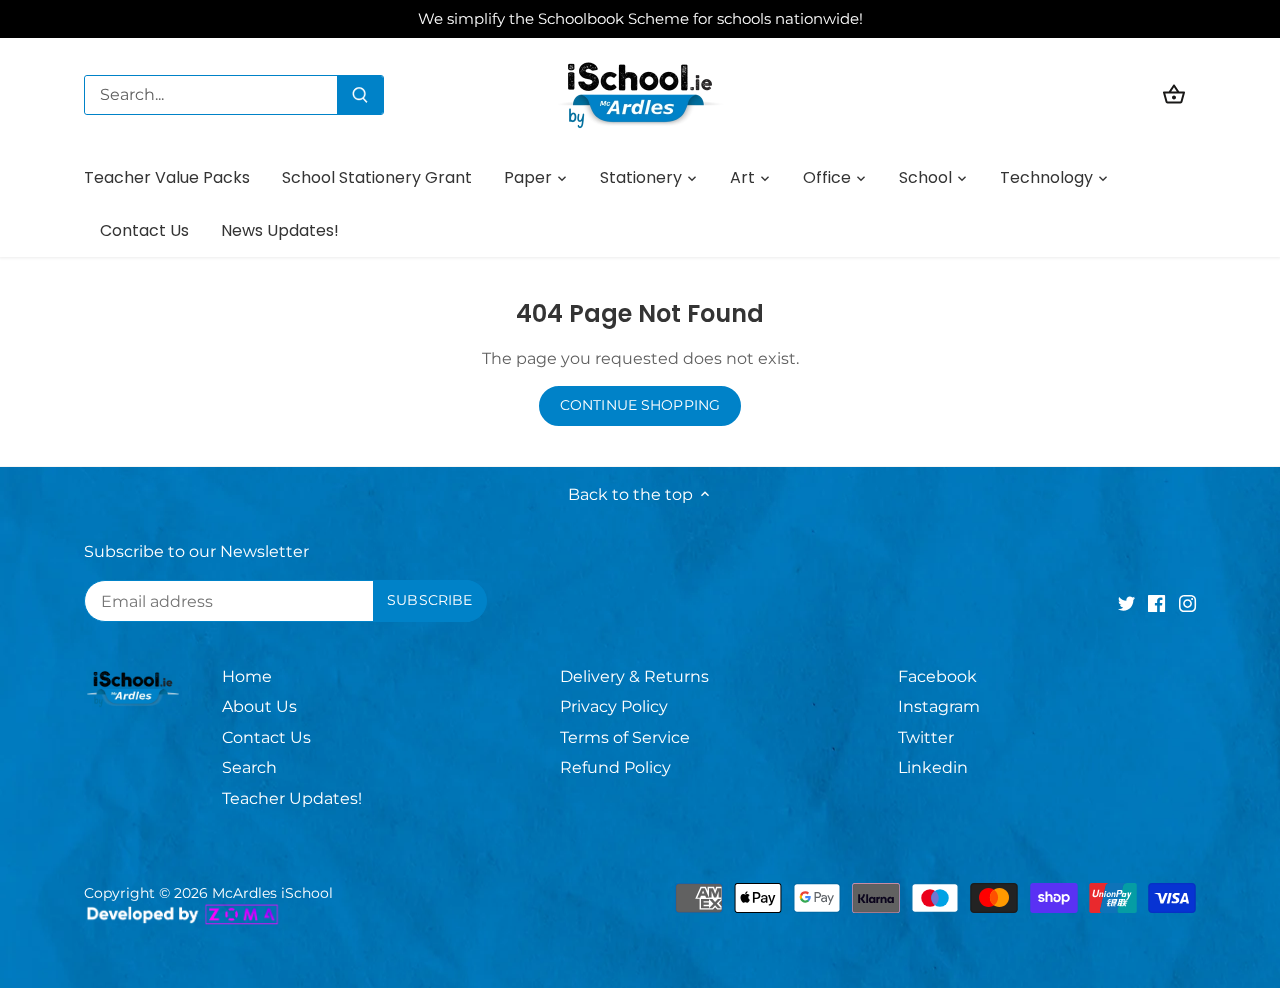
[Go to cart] (1174, 94)
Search (249, 767)
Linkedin (933, 767)
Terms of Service (625, 737)
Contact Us (266, 737)
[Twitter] (1126, 603)
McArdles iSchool (272, 893)
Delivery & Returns (634, 676)
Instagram (939, 706)
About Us (259, 706)
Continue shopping (640, 405)
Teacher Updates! (292, 798)
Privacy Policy (614, 706)
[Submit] (360, 95)
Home (247, 676)
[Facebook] (1156, 603)
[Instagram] (1187, 603)
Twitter (926, 737)
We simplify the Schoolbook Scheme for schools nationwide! (640, 18)
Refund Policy (615, 767)
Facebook (937, 676)
